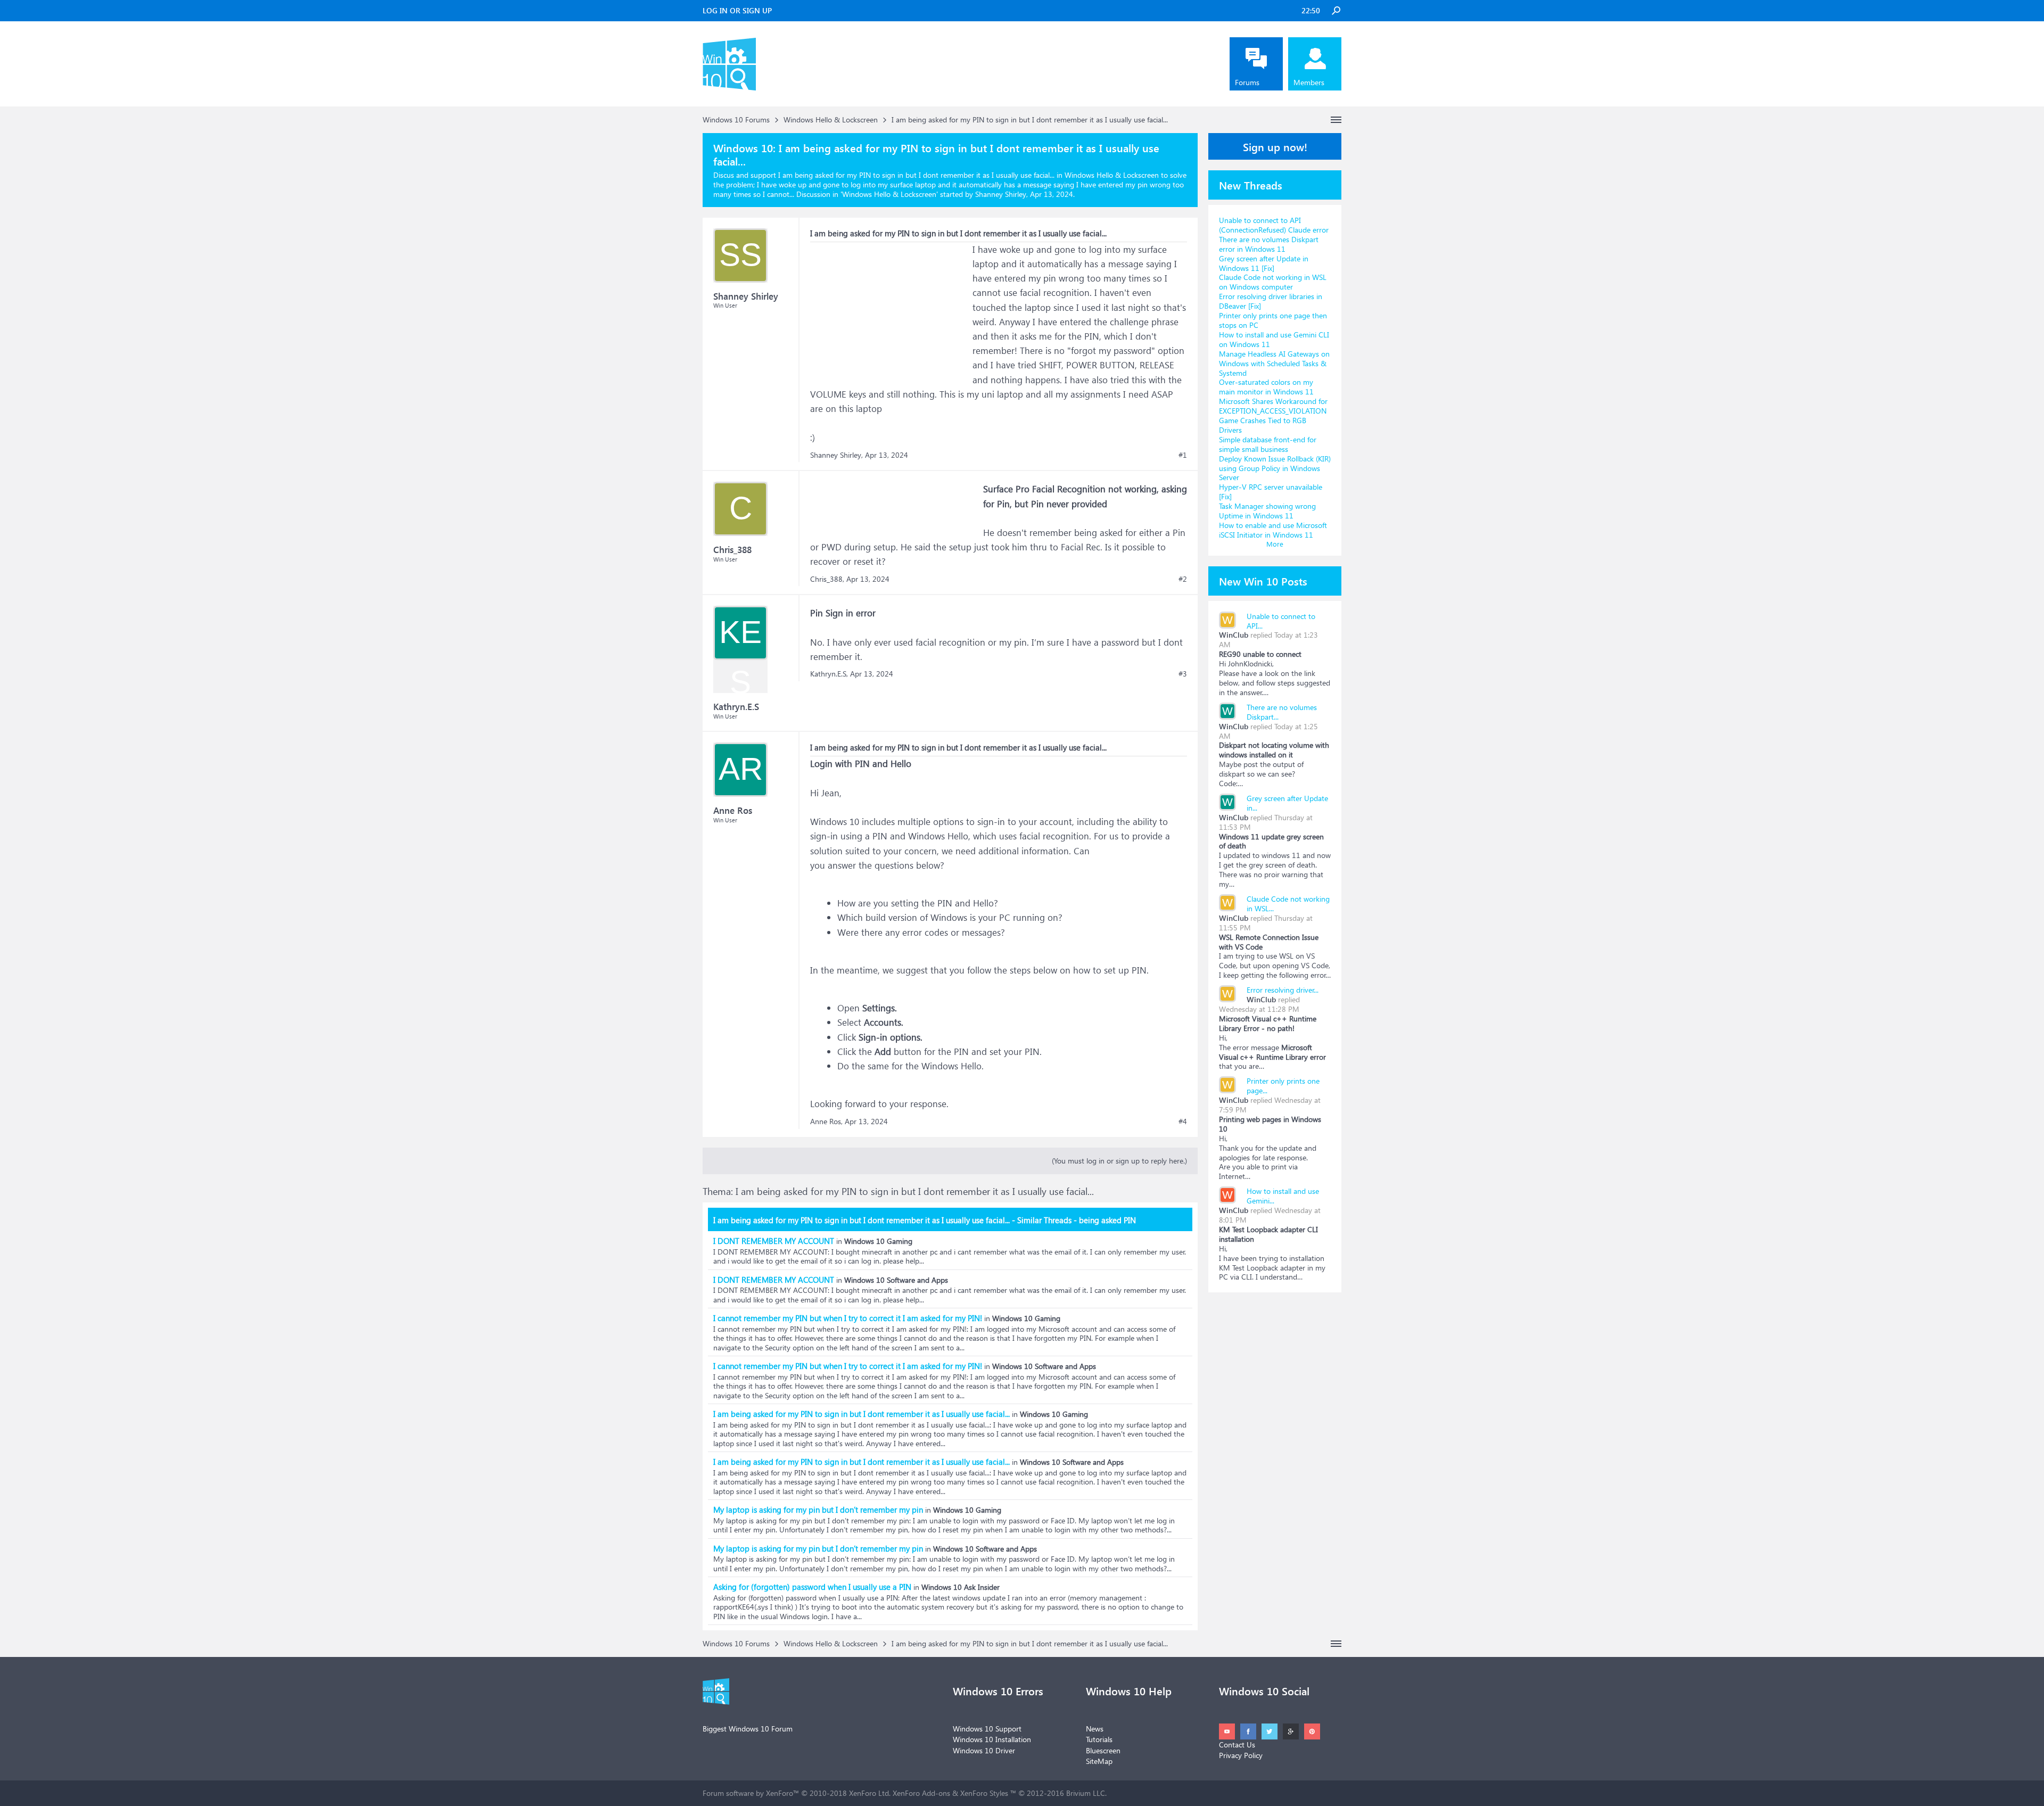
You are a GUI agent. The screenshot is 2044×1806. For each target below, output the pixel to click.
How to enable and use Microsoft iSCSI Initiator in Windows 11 (1273, 530)
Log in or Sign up (737, 10)
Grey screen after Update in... (1287, 803)
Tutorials (1099, 1739)
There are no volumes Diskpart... (1282, 712)
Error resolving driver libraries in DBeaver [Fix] (1271, 301)
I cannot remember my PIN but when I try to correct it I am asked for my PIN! (848, 1318)
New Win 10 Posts (1263, 581)
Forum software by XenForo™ (797, 1793)
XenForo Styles (984, 1793)
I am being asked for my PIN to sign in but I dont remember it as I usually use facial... (862, 1414)
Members (1309, 82)
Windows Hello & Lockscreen (889, 194)
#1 (1183, 455)
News (1095, 1729)
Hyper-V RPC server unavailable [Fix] (1271, 492)
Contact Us (1237, 1745)
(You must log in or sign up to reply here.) (1119, 1161)
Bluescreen (1103, 1750)
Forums (1247, 82)
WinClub (1234, 635)
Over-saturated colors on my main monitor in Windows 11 (1266, 387)
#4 (1183, 1121)
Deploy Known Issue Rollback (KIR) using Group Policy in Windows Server (1275, 468)
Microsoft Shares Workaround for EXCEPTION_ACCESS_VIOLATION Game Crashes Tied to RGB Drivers (1273, 415)
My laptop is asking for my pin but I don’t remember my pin (818, 1510)
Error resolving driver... (1283, 990)
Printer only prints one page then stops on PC (1273, 320)
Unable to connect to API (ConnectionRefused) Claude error (1274, 225)
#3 (1183, 674)
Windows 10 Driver (984, 1750)
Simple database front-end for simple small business (1268, 444)
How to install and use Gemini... (1283, 1196)
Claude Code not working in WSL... (1288, 904)
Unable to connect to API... (1281, 621)
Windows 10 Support (987, 1729)
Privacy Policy (1241, 1755)
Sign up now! (1275, 146)
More (1275, 544)
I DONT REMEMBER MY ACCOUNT (774, 1241)
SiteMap (1099, 1761)
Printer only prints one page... (1283, 1086)
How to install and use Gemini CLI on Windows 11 (1274, 339)
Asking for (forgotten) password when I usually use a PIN (812, 1587)
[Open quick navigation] (1336, 120)
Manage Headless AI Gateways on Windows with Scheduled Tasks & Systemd (1274, 363)
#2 (1183, 579)
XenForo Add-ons (921, 1793)
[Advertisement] (890, 309)
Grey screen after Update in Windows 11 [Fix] (1264, 263)
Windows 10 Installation (992, 1739)
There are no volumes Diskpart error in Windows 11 (1269, 244)
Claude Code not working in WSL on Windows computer (1273, 282)
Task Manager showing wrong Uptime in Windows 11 (1267, 511)
